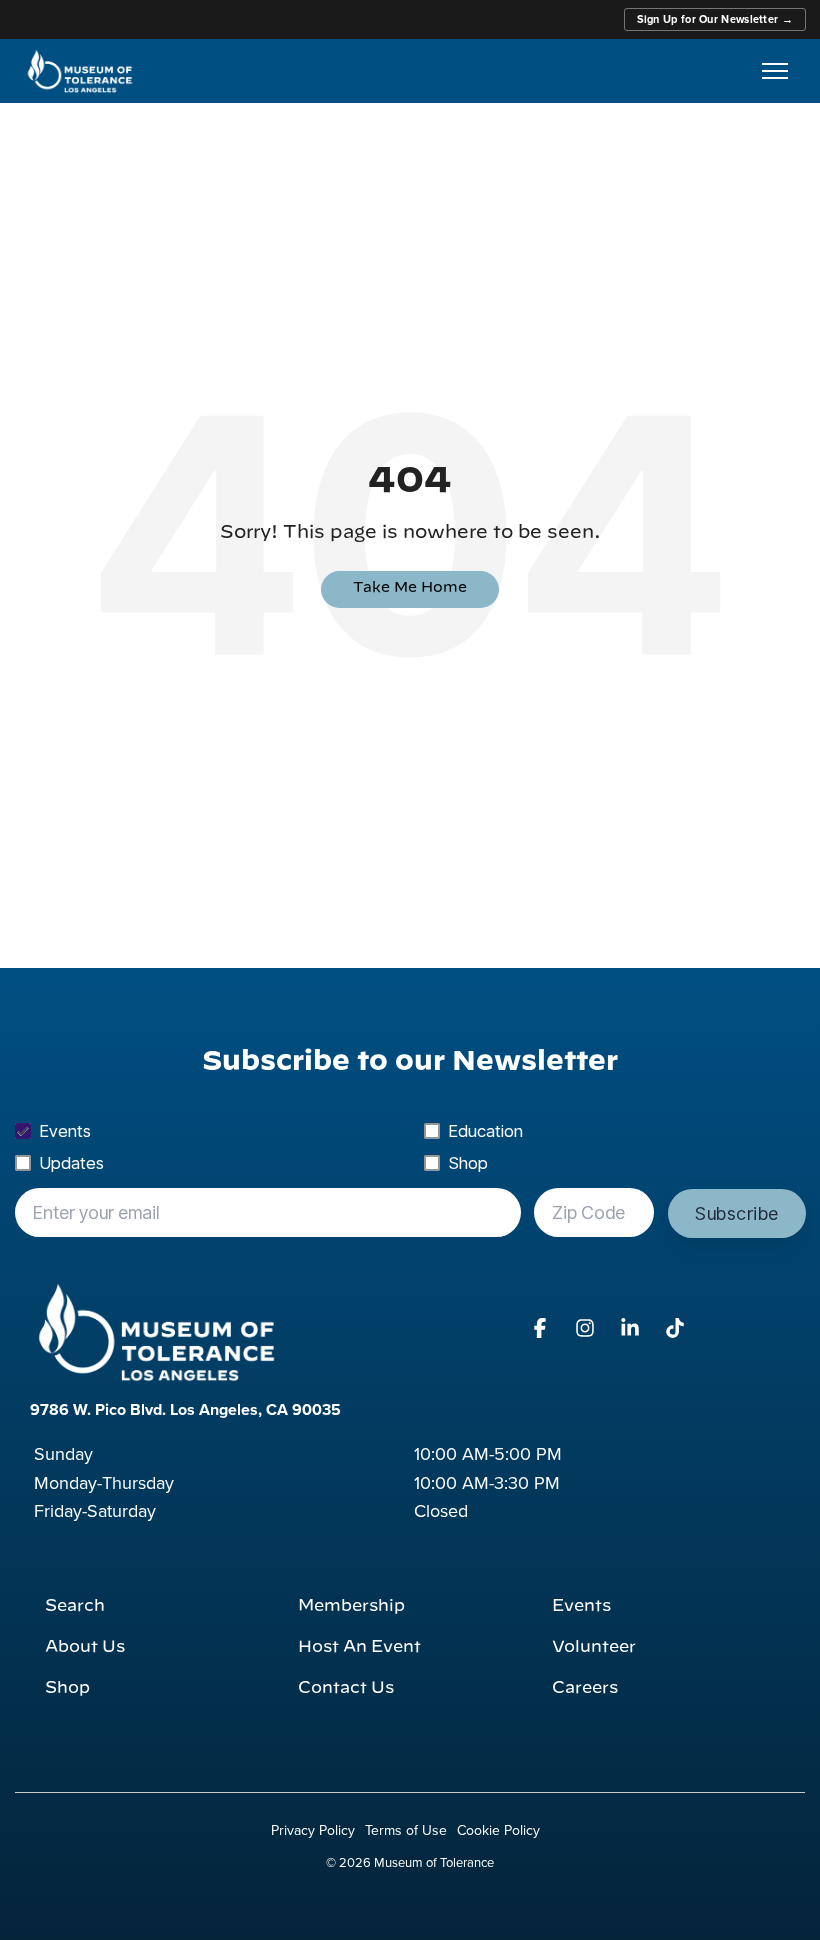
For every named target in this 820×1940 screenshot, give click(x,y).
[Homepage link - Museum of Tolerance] (155, 1332)
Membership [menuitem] (351, 1606)
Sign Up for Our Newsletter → (715, 19)
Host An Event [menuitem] (359, 1647)
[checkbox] (410, 1147)
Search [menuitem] (75, 1606)
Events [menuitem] (581, 1606)
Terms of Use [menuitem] (406, 1830)
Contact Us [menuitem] (346, 1688)
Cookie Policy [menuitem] (498, 1830)
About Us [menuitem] (85, 1647)
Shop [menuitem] (67, 1688)
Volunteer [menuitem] (594, 1647)
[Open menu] (775, 71)
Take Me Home (410, 588)
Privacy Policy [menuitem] (313, 1830)
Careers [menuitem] (585, 1688)
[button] (542, 1329)
